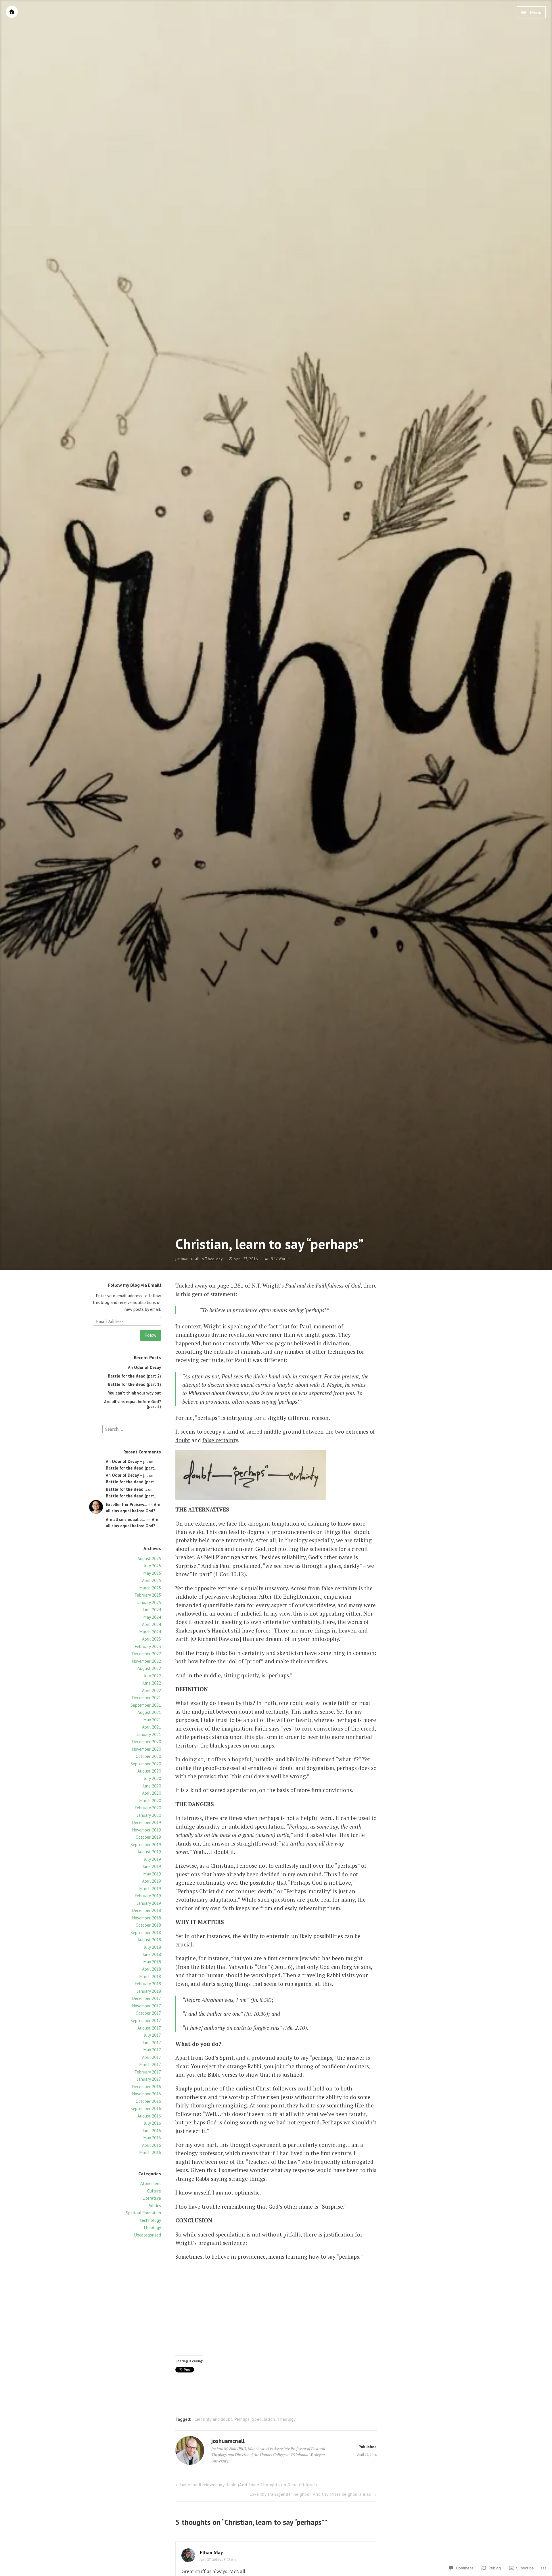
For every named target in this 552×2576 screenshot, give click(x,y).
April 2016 (152, 2145)
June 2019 (152, 1866)
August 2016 (149, 2116)
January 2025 (149, 1602)
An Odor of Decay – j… (127, 1461)
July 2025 (153, 1566)
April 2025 (152, 1580)
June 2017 (152, 2043)
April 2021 (152, 1727)
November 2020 (147, 1749)
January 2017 (149, 2079)
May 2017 (152, 2050)
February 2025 (148, 1595)
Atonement (151, 2183)
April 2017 (152, 2057)
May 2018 (152, 1962)
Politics (154, 2206)
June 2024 (152, 1610)
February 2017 (148, 2072)
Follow (151, 1335)
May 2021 (152, 1720)
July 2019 (153, 1859)
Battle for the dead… (126, 1489)
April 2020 (152, 1793)
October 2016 (148, 2101)
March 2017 (150, 2064)
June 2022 (152, 1683)
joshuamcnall (188, 1259)
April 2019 (152, 1881)
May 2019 (152, 1874)
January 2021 (149, 1734)
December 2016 (147, 2087)
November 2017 (147, 2006)
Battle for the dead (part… (132, 1468)
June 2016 (152, 2131)
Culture (154, 2191)
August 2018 (149, 1940)
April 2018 (152, 1969)
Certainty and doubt (213, 2419)
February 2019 (148, 1896)
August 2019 (149, 1852)
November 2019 (147, 1830)
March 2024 (150, 1632)
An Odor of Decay (144, 1367)
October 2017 (148, 2013)
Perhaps (242, 2419)
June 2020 (152, 1786)
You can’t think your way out (135, 1393)
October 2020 (148, 1756)
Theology (214, 1259)
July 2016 (153, 2123)
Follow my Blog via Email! (135, 1285)
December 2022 (147, 1654)
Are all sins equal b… (125, 1519)
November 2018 (147, 1918)
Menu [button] (535, 13)
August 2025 (149, 1559)
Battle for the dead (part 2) (134, 1376)
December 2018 (147, 1910)
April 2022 (152, 1690)
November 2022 (147, 1661)
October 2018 (148, 1925)
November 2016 (147, 2094)
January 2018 (149, 1991)
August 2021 (149, 1712)
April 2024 (152, 1624)
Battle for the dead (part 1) (134, 1384)
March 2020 (150, 1801)
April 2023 (152, 1639)
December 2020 (147, 1742)
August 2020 (149, 1771)
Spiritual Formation (143, 2213)
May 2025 (152, 1573)
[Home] (12, 12)
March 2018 (150, 1976)
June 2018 (152, 1954)
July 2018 (153, 1947)
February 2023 (148, 1646)
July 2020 (153, 1778)
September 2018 (146, 1933)
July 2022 (153, 1676)
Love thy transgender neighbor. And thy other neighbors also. (311, 2494)
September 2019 (146, 1845)
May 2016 (152, 2138)
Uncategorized (148, 2235)
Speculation (263, 2419)
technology (151, 2220)
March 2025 (150, 1588)
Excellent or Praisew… (126, 1504)
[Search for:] (132, 1429)
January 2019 (149, 1903)
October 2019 (148, 1837)
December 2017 (147, 1998)
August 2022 (149, 1668)
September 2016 (146, 2108)
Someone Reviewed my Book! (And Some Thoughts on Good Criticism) (248, 2485)
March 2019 (150, 1889)
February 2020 (148, 1808)
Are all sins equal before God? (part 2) (133, 1404)
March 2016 (150, 2152)
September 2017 (146, 2020)
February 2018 (148, 1984)
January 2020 (149, 1815)
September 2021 (146, 1705)
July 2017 (153, 2035)
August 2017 (149, 2028)
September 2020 (146, 1764)
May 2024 (152, 1617)
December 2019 (147, 1822)
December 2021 (147, 1698)
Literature (152, 2198)
